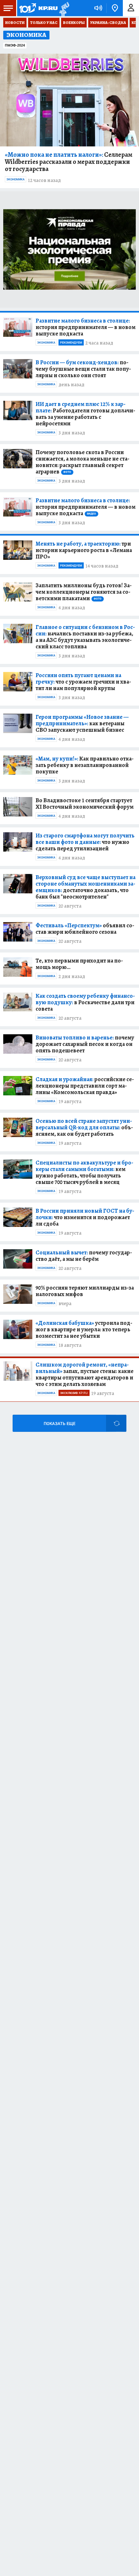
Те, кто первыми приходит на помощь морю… (79, 964)
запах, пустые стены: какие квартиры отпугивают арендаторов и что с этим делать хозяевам (85, 1374)
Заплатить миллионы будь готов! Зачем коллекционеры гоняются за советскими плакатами (84, 592)
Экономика (16, 179)
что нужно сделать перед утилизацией (85, 842)
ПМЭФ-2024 (15, 45)
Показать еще (59, 1424)
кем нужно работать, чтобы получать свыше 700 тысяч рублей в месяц (84, 1172)
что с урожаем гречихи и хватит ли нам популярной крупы (83, 682)
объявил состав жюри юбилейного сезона (85, 929)
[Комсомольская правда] (38, 8)
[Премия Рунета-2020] (64, 8)
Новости (15, 23)
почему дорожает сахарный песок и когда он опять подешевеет (85, 1044)
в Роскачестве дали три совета (85, 1002)
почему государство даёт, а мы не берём (84, 1256)
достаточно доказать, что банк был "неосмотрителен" (86, 887)
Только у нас (44, 23)
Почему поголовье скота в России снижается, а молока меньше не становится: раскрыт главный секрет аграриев (82, 462)
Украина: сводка (108, 23)
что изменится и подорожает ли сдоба (85, 1217)
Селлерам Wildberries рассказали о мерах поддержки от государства (69, 162)
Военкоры (74, 23)
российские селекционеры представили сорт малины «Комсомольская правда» (85, 1086)
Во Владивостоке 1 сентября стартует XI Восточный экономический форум (85, 804)
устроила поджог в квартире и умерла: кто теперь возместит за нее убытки (84, 1329)
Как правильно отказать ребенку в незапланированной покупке (85, 765)
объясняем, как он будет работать (84, 1127)
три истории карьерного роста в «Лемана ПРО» (84, 550)
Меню (8, 8)
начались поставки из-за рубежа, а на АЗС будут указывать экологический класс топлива (85, 637)
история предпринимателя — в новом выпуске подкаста (86, 327)
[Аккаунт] (131, 8)
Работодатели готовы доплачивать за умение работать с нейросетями (85, 414)
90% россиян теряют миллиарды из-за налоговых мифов (85, 1291)
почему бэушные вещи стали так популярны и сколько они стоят (83, 369)
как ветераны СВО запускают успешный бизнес (82, 723)
